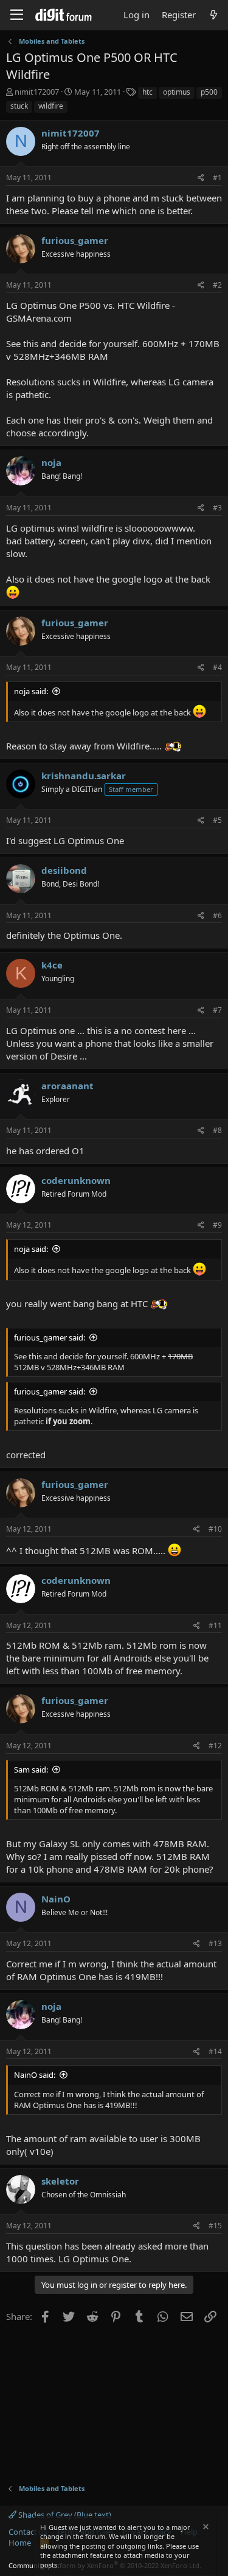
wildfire (51, 106)
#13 (215, 1943)
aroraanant (67, 1086)
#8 (217, 1130)
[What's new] (214, 15)
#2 (217, 285)
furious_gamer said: (50, 1337)
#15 (215, 2226)
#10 (215, 1529)
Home (20, 2543)
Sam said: (31, 1770)
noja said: (31, 691)
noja (51, 462)
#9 (217, 1225)
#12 (215, 1746)
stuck (19, 106)
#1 (217, 177)
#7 (217, 1010)
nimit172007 (37, 92)
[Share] (201, 178)
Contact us (28, 2532)
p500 (209, 92)
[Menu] (17, 15)
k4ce (52, 965)
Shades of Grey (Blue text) (64, 2515)
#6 (217, 915)
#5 (217, 820)
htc (147, 92)
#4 (217, 667)
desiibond (64, 870)
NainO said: (35, 2075)
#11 (215, 1625)
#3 (217, 508)
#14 (215, 2051)
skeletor (60, 2181)
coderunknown (76, 1180)
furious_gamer (75, 240)
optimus (177, 92)
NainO (56, 1899)
